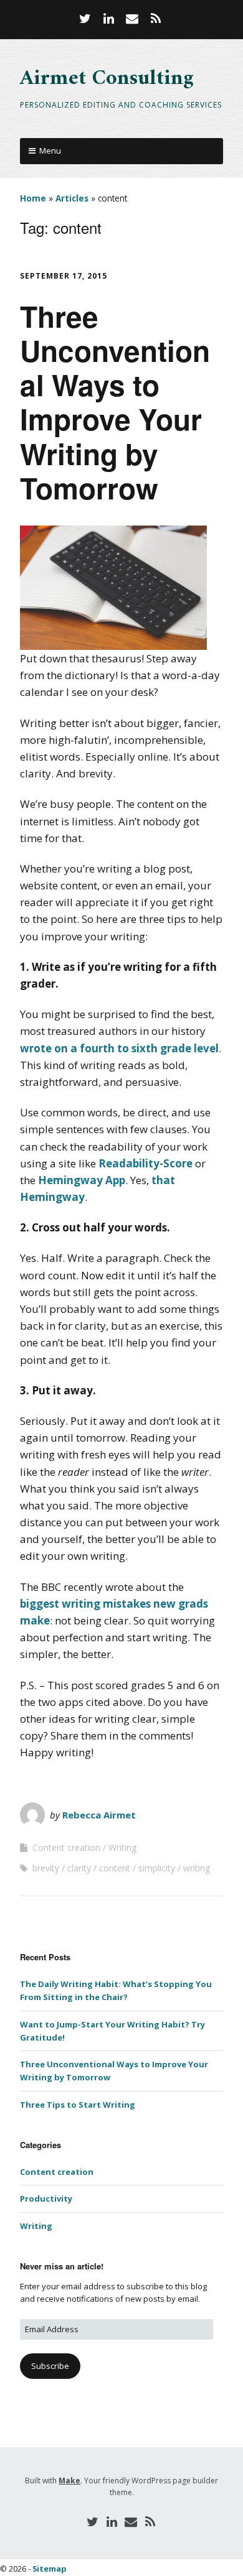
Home (33, 198)
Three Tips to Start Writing (78, 2105)
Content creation (66, 1847)
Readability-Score (145, 1163)
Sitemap (50, 2569)
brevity (46, 1868)
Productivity (46, 2198)
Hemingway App (82, 1180)
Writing (122, 1847)
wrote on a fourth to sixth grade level (119, 1048)
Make (69, 2481)
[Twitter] (87, 19)
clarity (79, 1868)
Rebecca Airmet (99, 1815)
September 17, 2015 (64, 276)
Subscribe (50, 2366)
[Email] (132, 19)
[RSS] (156, 19)
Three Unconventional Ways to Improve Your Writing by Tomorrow (115, 402)
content (115, 1868)
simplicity (157, 1868)
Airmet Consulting (107, 79)
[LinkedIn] (108, 19)
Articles (72, 198)
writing (197, 1868)
